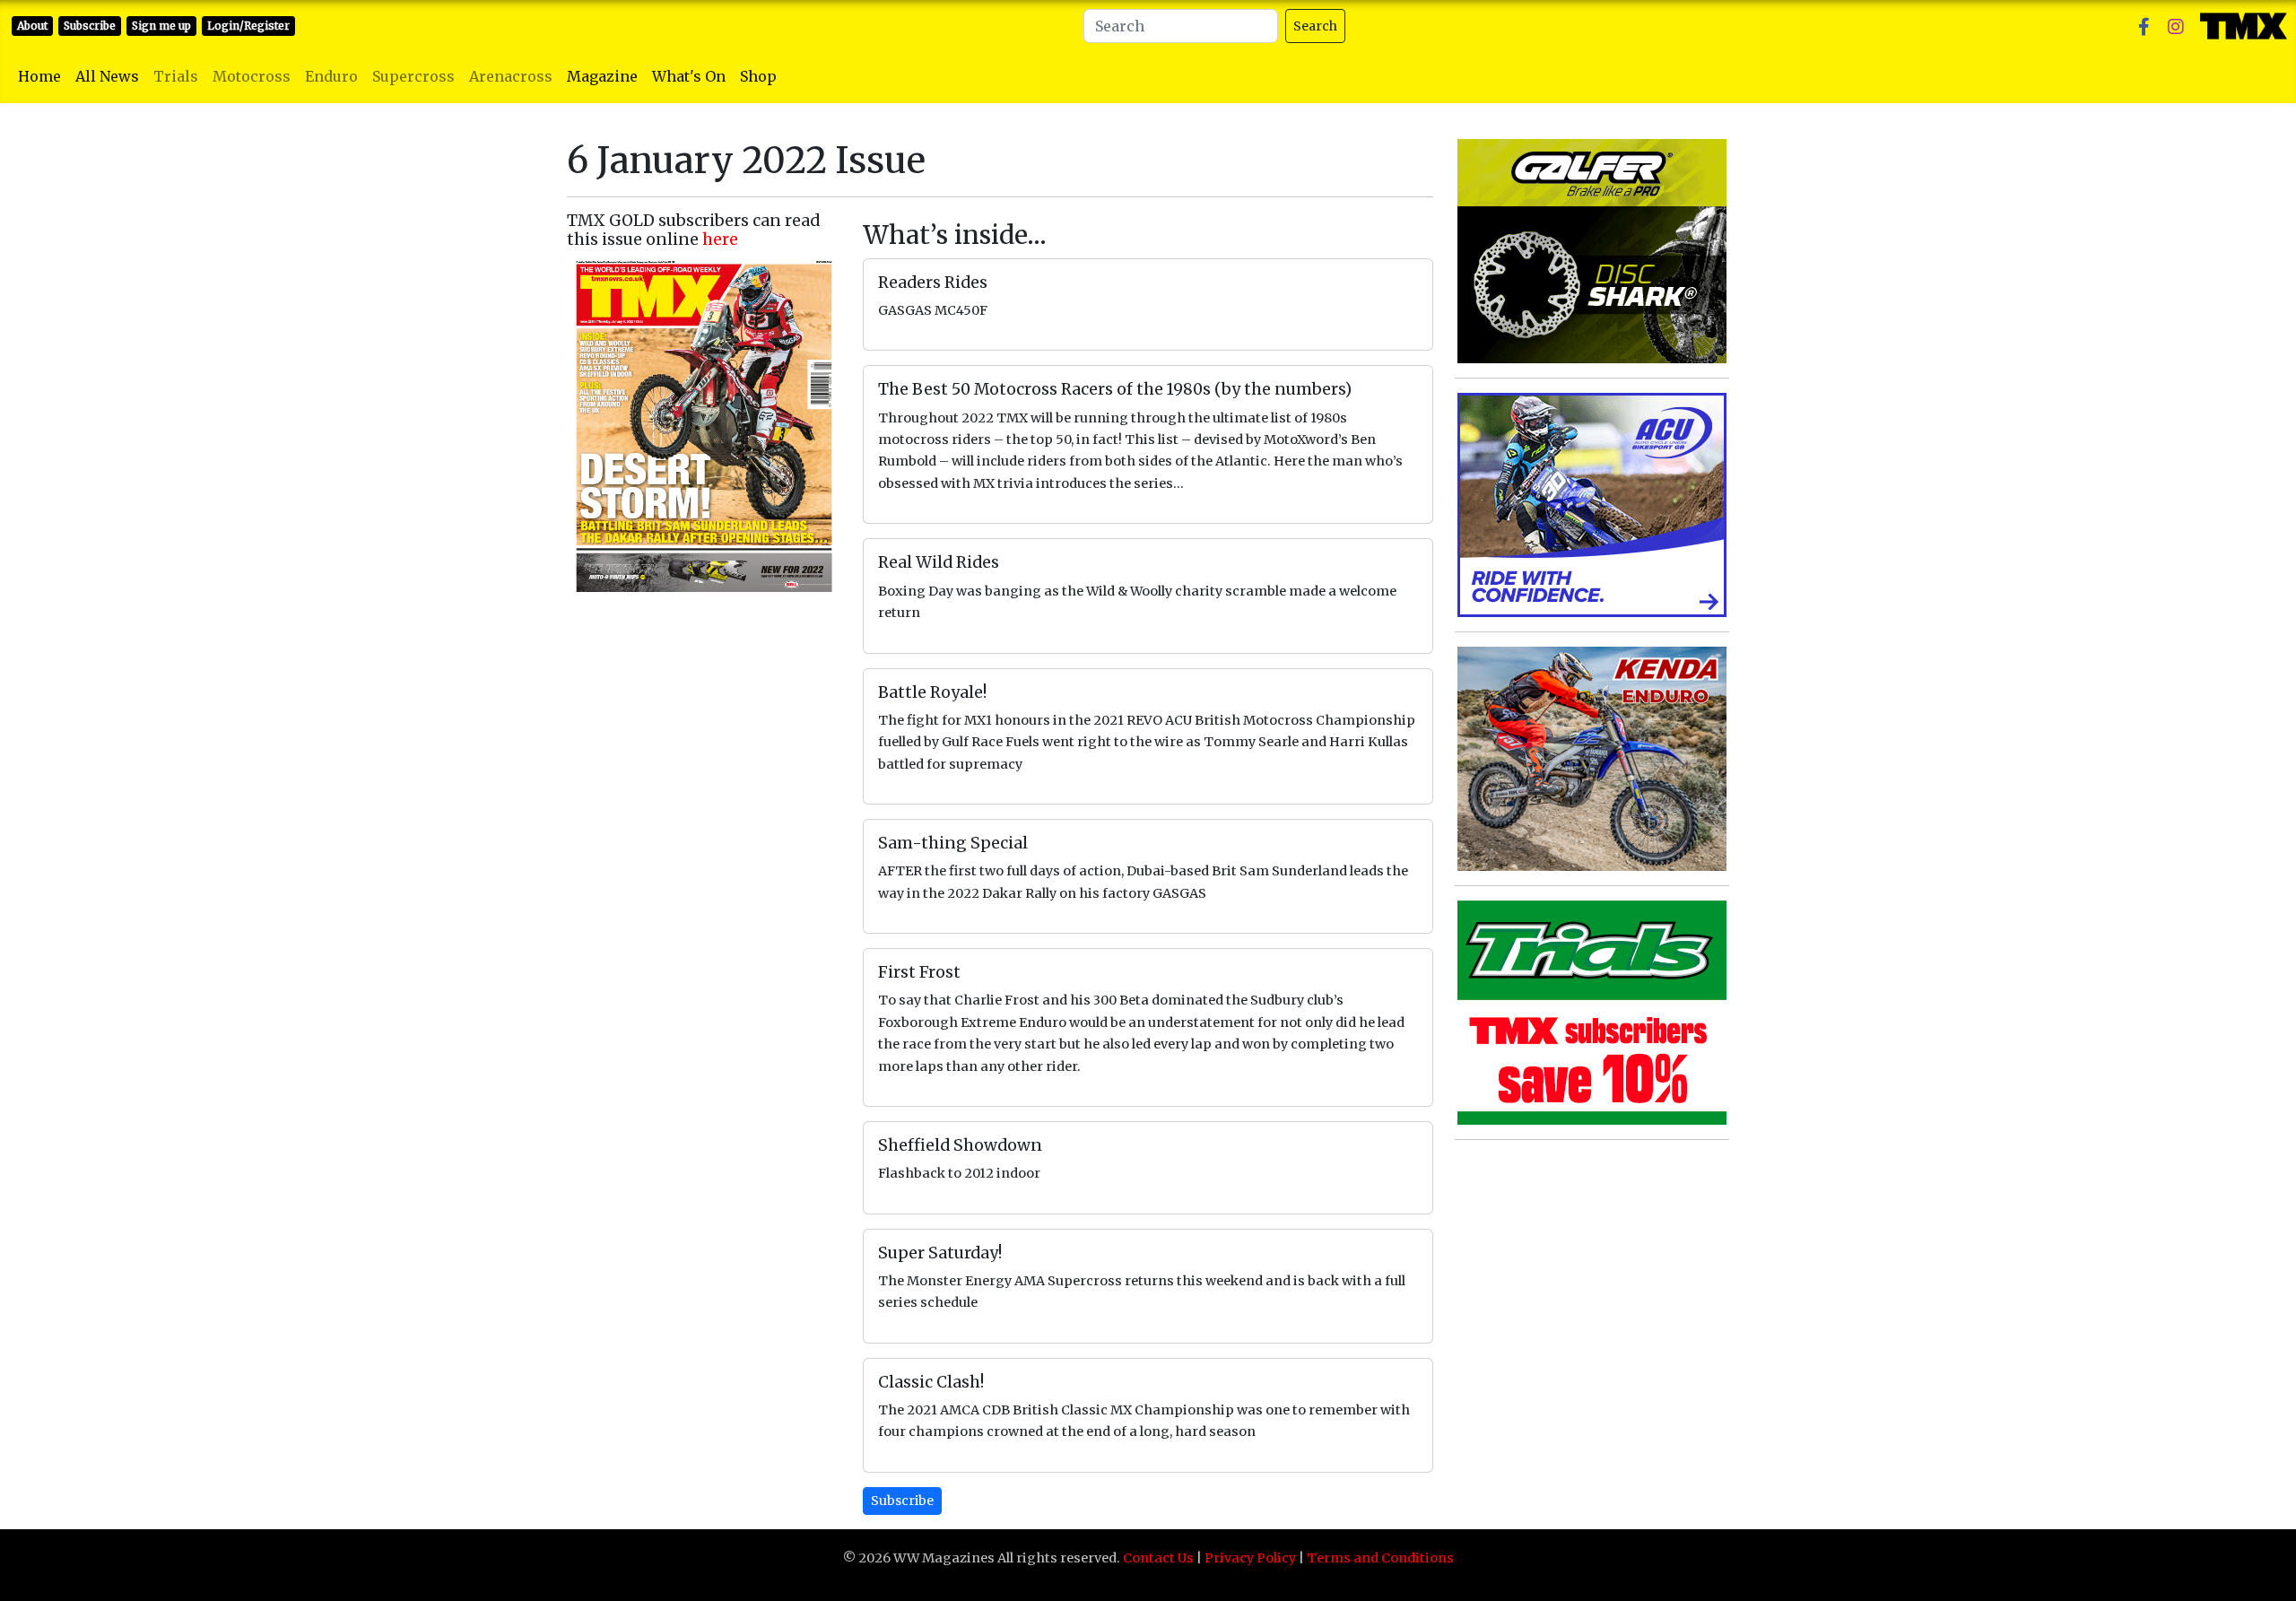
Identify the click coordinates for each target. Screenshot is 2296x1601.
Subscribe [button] (902, 1501)
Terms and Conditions (1380, 1558)
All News (107, 76)
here (720, 239)
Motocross (252, 76)
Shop (758, 76)
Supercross (413, 76)
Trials (176, 76)
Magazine (602, 76)
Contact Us (1158, 1558)
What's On (689, 76)
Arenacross (511, 76)
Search (1315, 26)
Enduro (331, 76)
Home (39, 76)
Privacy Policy (1250, 1558)
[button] (2144, 26)
